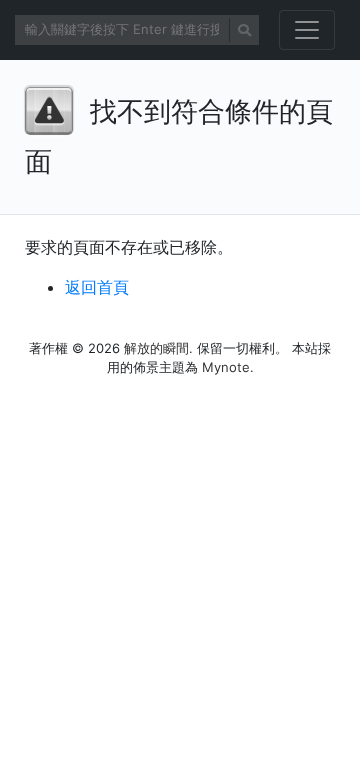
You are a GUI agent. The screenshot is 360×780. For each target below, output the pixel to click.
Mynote (226, 367)
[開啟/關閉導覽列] (307, 30)
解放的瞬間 (156, 348)
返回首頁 (97, 287)
